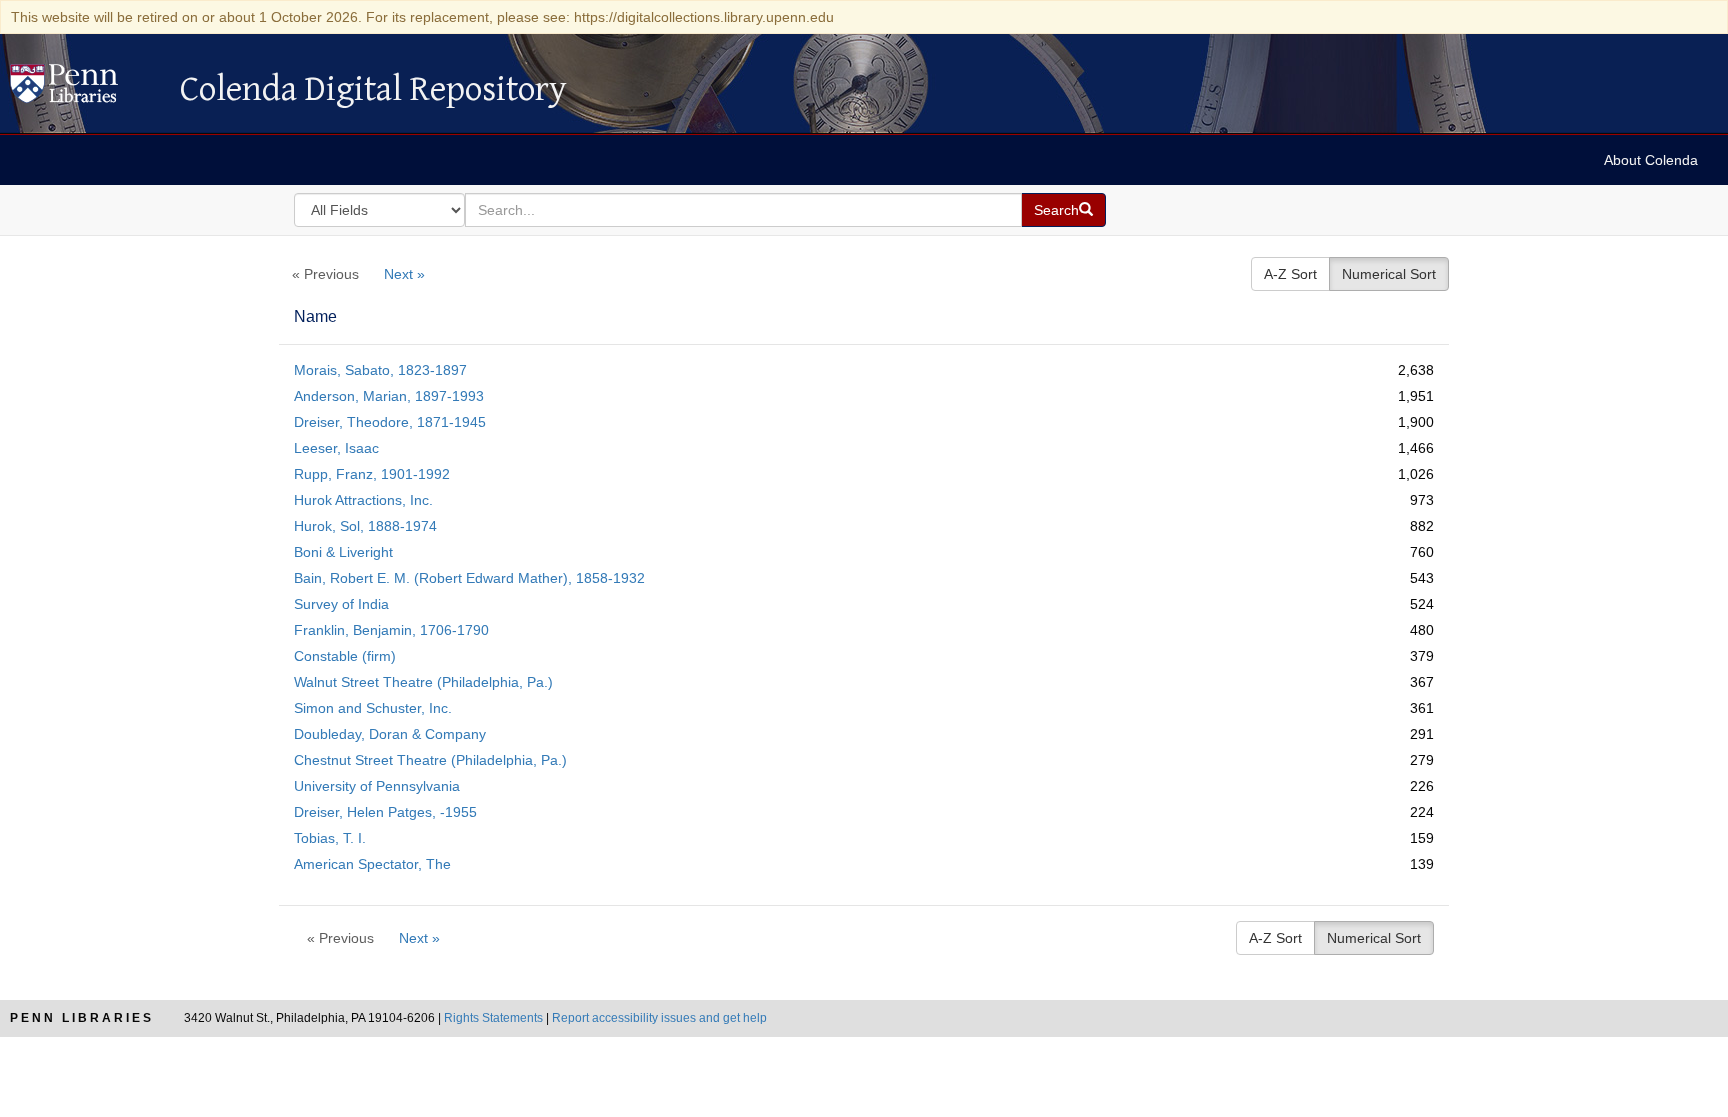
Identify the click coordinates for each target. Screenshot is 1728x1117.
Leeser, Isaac (336, 448)
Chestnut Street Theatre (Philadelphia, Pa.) (430, 760)
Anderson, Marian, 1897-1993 (389, 396)
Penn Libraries (82, 1018)
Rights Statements (493, 1018)
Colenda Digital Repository (85, 89)
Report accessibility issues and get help (659, 1018)
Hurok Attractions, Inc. (363, 500)
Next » (404, 274)
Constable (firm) (345, 656)
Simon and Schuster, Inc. (373, 708)
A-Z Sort (1290, 274)
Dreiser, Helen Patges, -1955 (385, 812)
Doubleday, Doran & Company (390, 734)
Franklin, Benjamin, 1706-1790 (391, 630)
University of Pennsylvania (377, 786)
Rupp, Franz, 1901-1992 (372, 474)
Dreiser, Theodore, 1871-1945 (390, 422)
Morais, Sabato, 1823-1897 (380, 370)
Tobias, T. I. (330, 838)
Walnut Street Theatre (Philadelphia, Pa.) (423, 682)
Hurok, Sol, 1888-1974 (365, 526)
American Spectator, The (372, 864)
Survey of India (341, 604)
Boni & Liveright (343, 552)
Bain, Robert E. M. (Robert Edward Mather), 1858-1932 (469, 578)
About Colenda (1651, 160)
